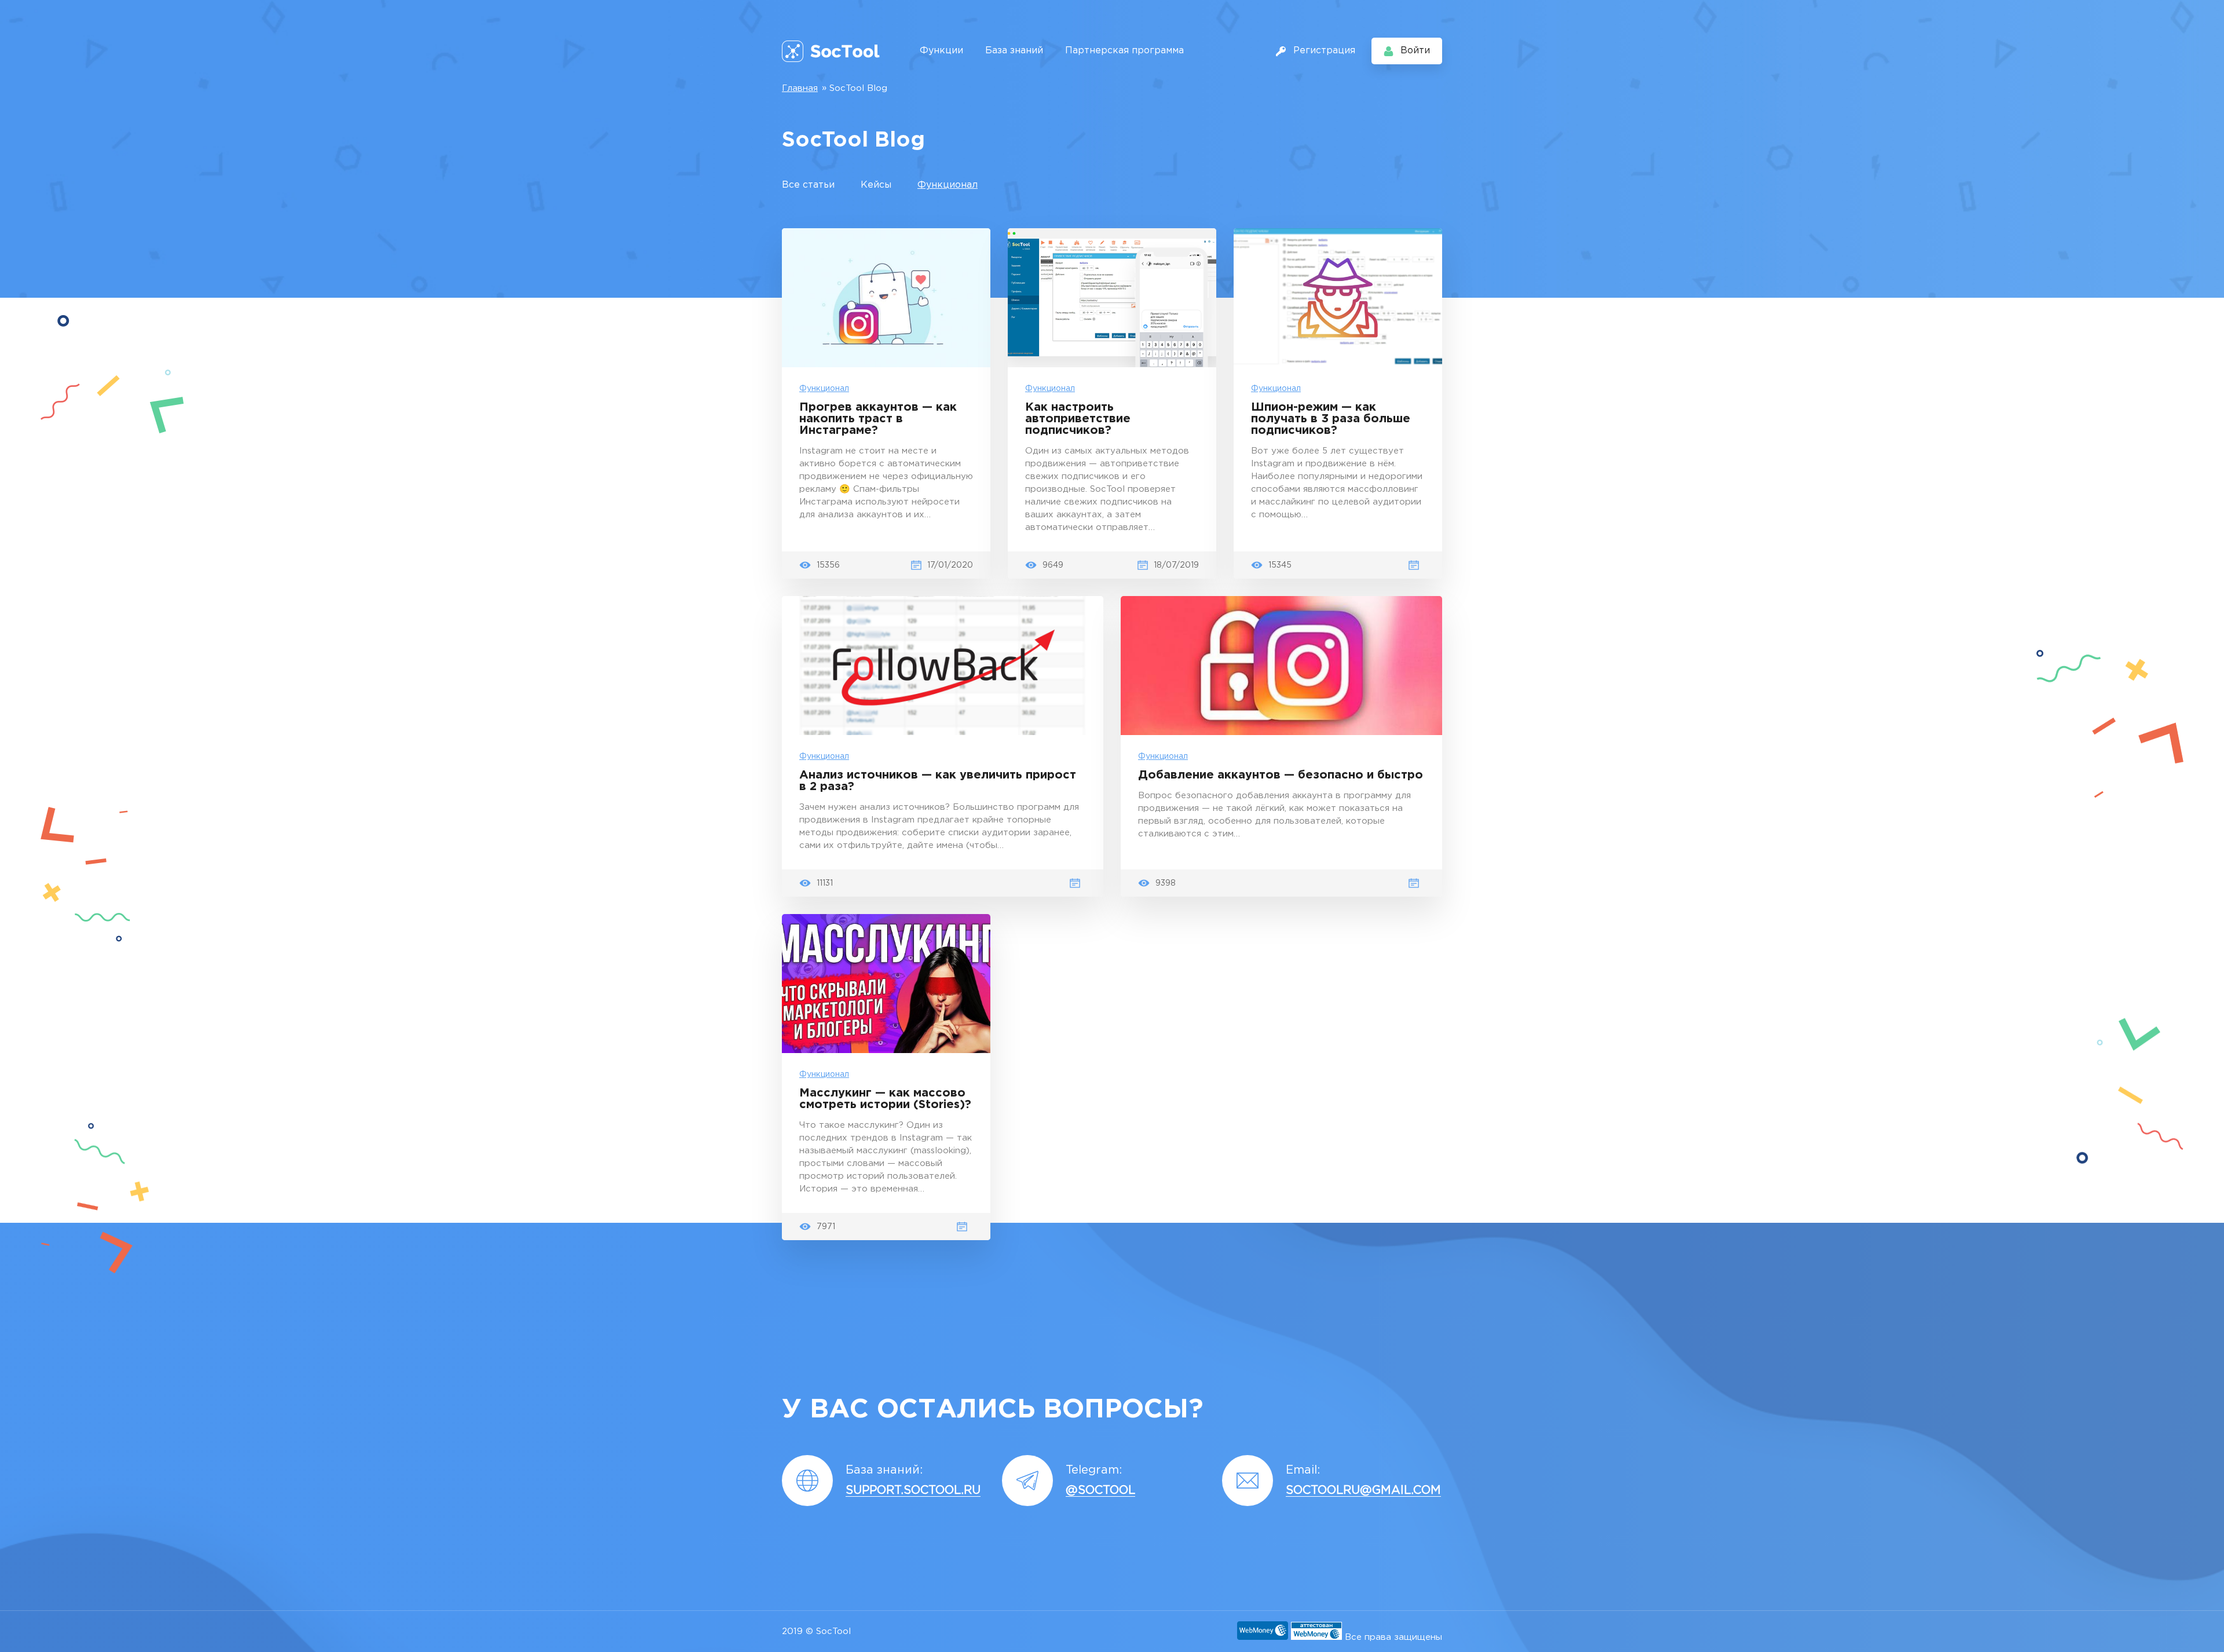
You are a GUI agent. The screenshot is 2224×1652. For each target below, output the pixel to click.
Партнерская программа (1124, 51)
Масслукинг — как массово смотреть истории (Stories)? (885, 1099)
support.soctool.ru (913, 1490)
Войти (1415, 51)
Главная (800, 88)
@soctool (1100, 1490)
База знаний (1014, 51)
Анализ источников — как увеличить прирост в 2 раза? (938, 781)
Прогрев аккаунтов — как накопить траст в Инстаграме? (878, 419)
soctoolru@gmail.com (1363, 1490)
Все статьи (808, 185)
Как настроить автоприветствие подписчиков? (1078, 419)
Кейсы (876, 185)
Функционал (948, 185)
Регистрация (1324, 51)
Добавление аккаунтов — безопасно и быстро (1281, 775)
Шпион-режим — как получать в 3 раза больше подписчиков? (1331, 419)
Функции (941, 51)
